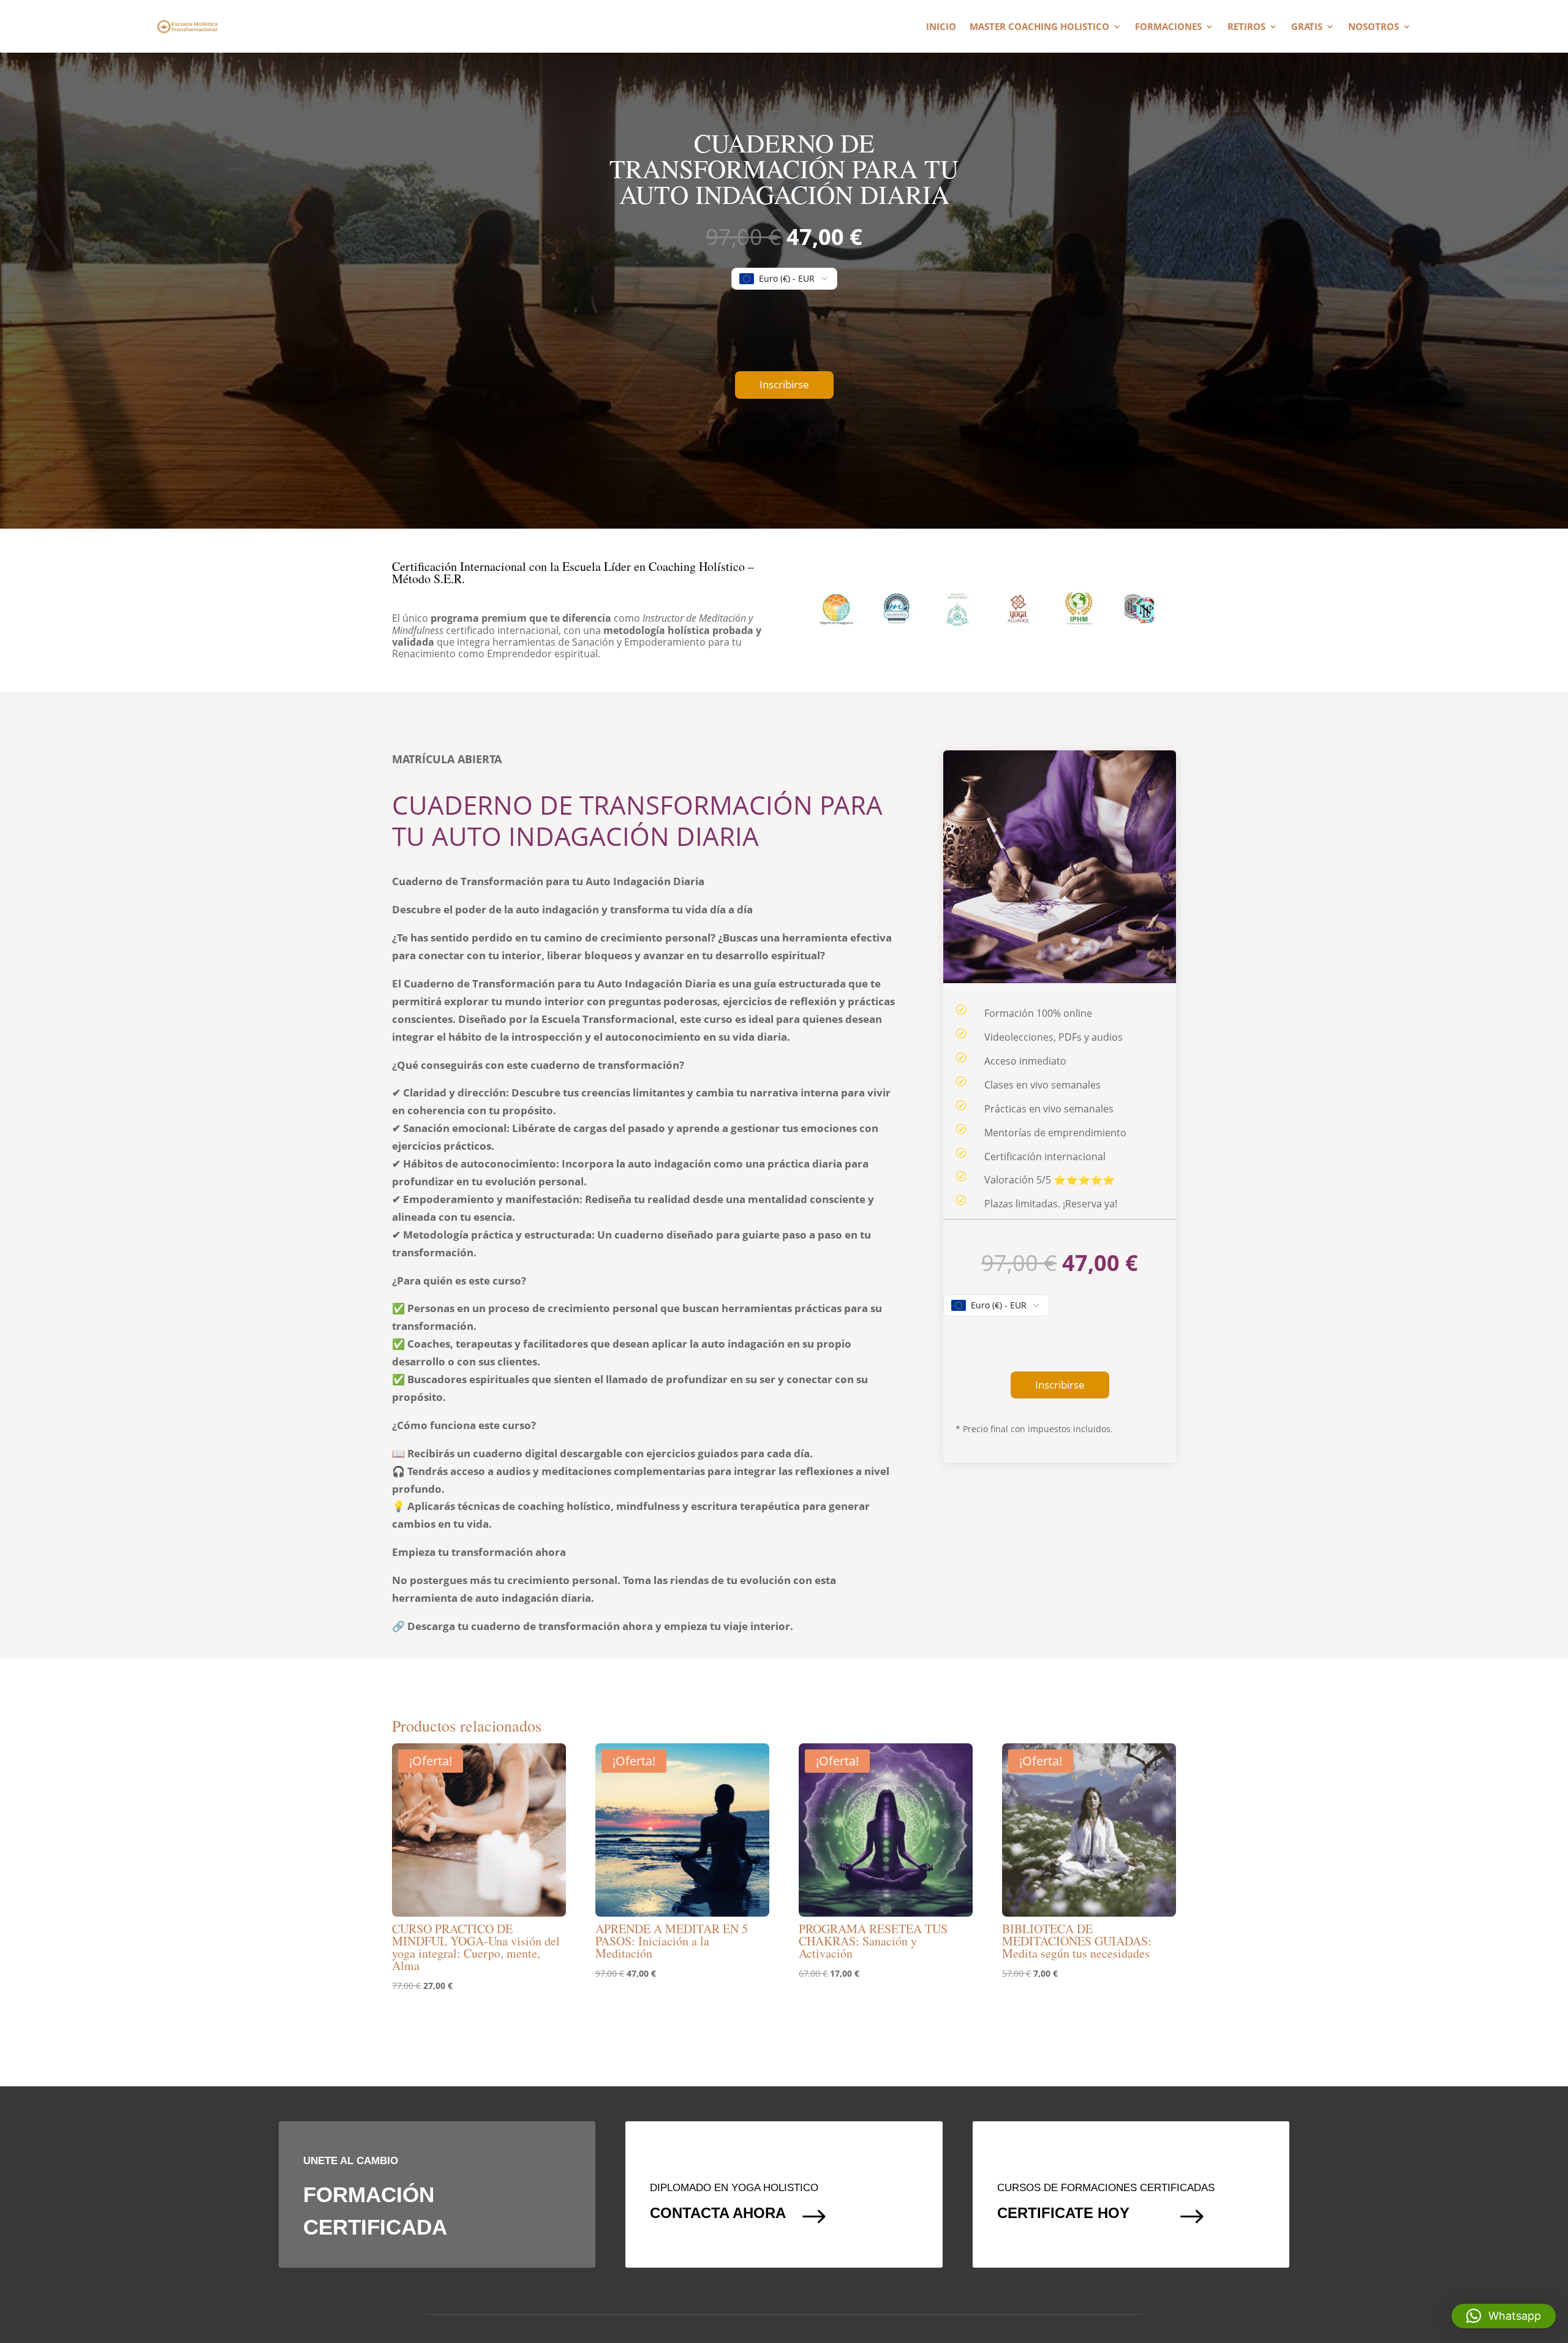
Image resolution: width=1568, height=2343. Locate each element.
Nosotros (1374, 27)
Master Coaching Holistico (1039, 27)
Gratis (1307, 27)
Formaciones (1168, 27)
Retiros (1246, 27)
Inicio (941, 27)
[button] (1504, 2316)
